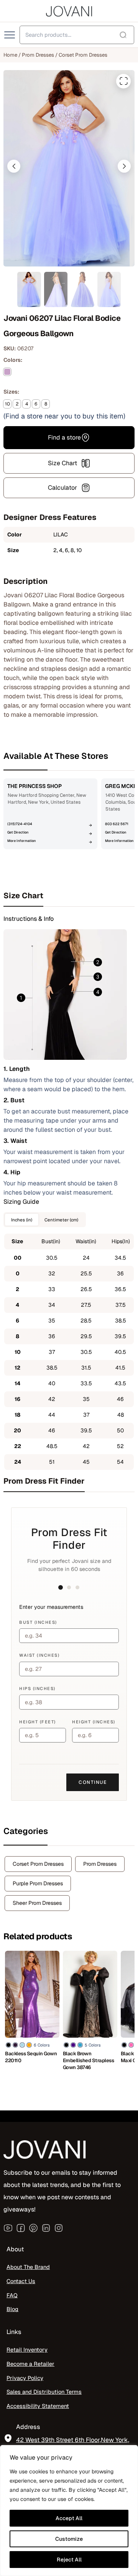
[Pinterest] (33, 2228)
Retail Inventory (27, 2350)
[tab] (69, 896)
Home (10, 55)
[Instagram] (59, 2228)
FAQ (12, 2295)
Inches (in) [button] (22, 1220)
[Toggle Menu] (10, 35)
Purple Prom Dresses (38, 1883)
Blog (12, 2309)
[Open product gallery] (123, 81)
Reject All (69, 2560)
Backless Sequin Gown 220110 (31, 2057)
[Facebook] (21, 2228)
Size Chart (62, 463)
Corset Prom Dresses (83, 55)
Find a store (64, 437)
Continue (93, 1782)
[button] (14, 166)
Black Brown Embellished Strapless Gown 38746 (89, 2060)
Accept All (69, 2518)
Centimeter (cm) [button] (61, 1220)
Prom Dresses (38, 55)
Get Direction (18, 832)
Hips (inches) (37, 1688)
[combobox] (77, 35)
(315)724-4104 (20, 824)
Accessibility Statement (38, 2406)
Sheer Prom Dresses (37, 1903)
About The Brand (28, 2267)
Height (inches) (94, 1722)
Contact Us (21, 2281)
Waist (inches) (39, 1655)
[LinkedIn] (46, 2228)
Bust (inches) (38, 1622)
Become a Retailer (30, 2364)
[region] (69, 2511)
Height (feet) (38, 1722)
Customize (69, 2539)
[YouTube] (8, 2228)
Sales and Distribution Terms (44, 2392)
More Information (21, 841)
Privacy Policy (25, 2377)
